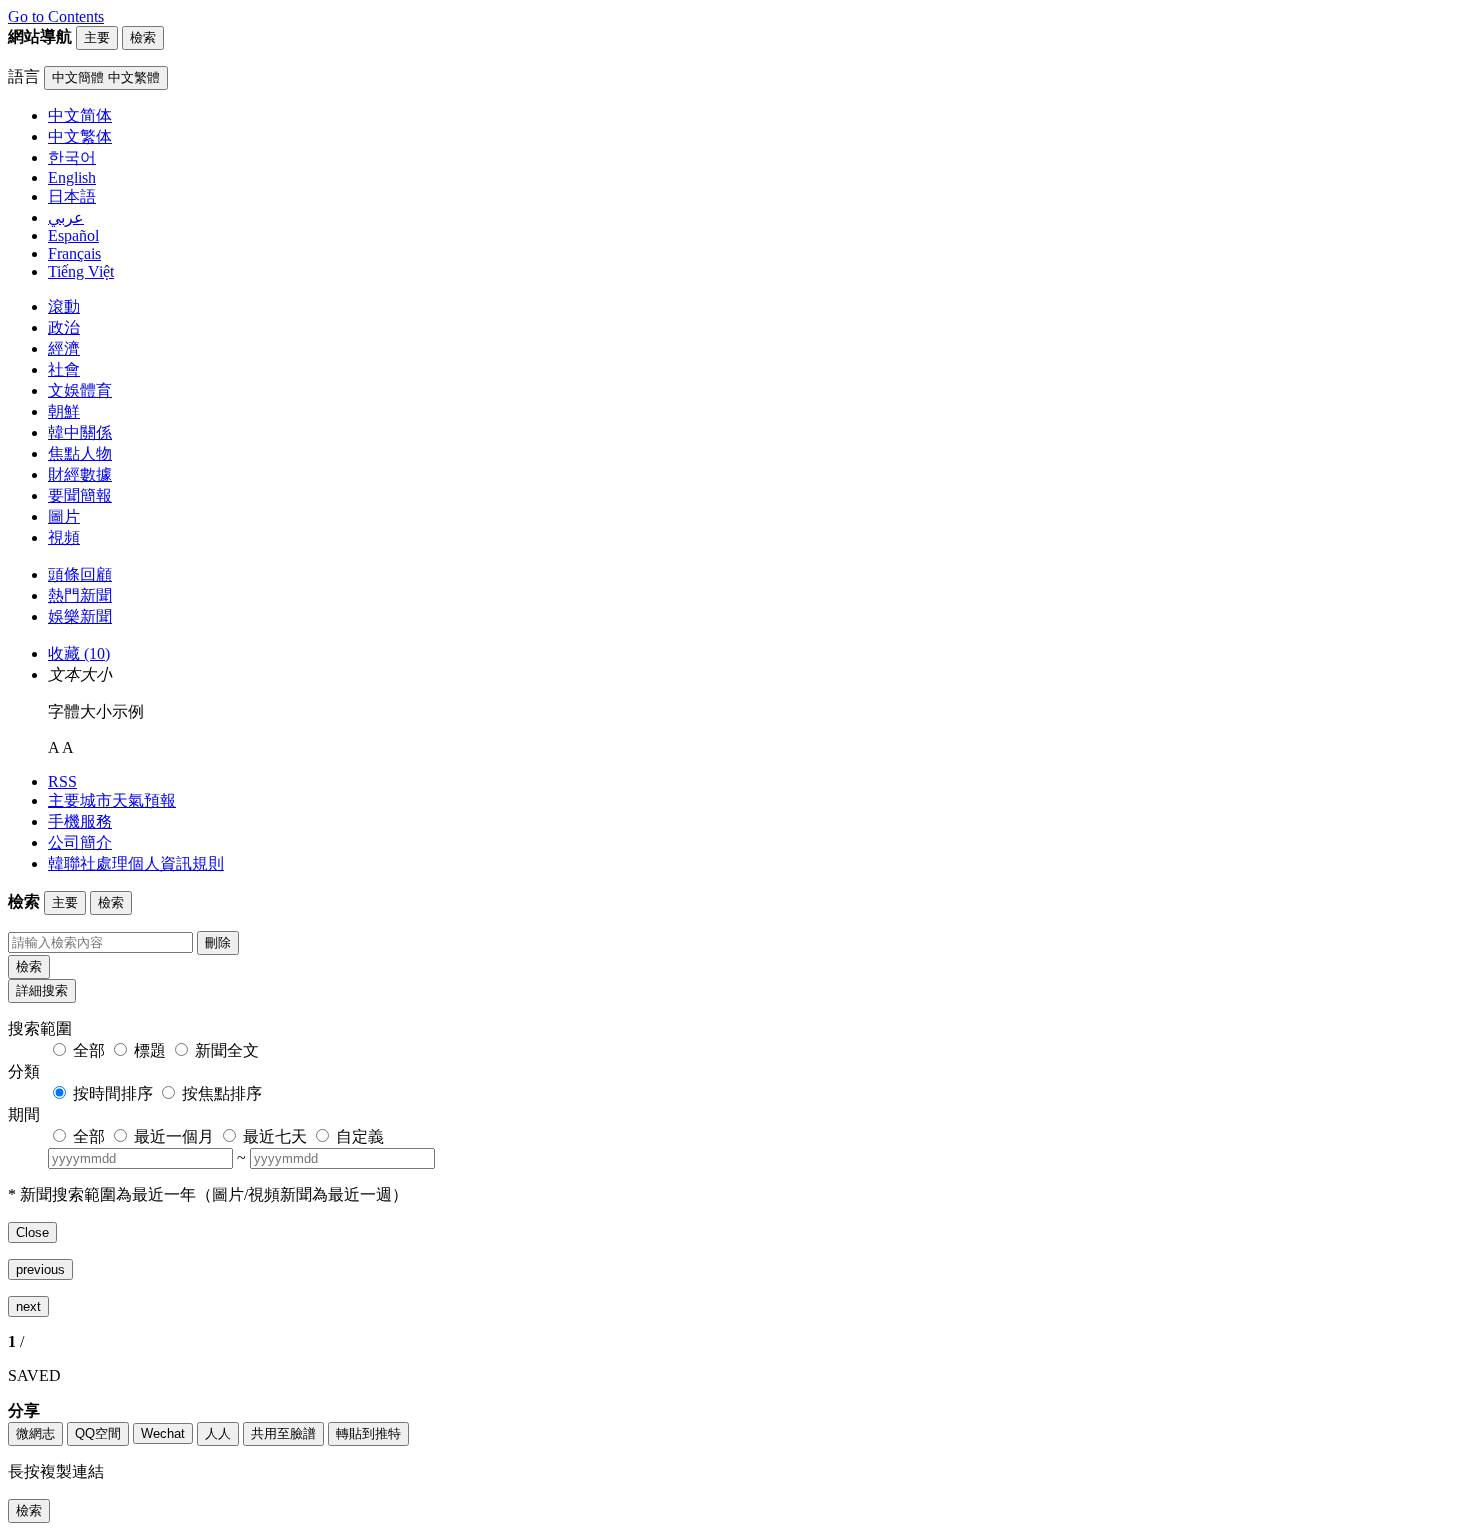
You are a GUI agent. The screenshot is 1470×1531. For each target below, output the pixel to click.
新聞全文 (227, 1050)
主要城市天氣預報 (112, 800)
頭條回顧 (80, 574)
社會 (64, 369)
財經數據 (80, 474)
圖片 (64, 516)
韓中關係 (80, 432)
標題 (150, 1050)
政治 (64, 327)
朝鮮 (64, 411)
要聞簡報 (80, 495)
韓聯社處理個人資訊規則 (136, 863)
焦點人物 (80, 453)
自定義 (360, 1136)
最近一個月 (174, 1136)
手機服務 (80, 821)
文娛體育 (80, 390)
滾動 (64, 306)
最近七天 (275, 1136)
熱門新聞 (80, 595)
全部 (89, 1050)
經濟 (64, 348)
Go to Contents (56, 16)
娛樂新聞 (80, 616)
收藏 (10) (79, 653)
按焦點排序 (222, 1093)
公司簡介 (80, 842)
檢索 (29, 966)
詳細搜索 (42, 990)
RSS (62, 781)
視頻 (64, 537)
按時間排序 (113, 1093)
